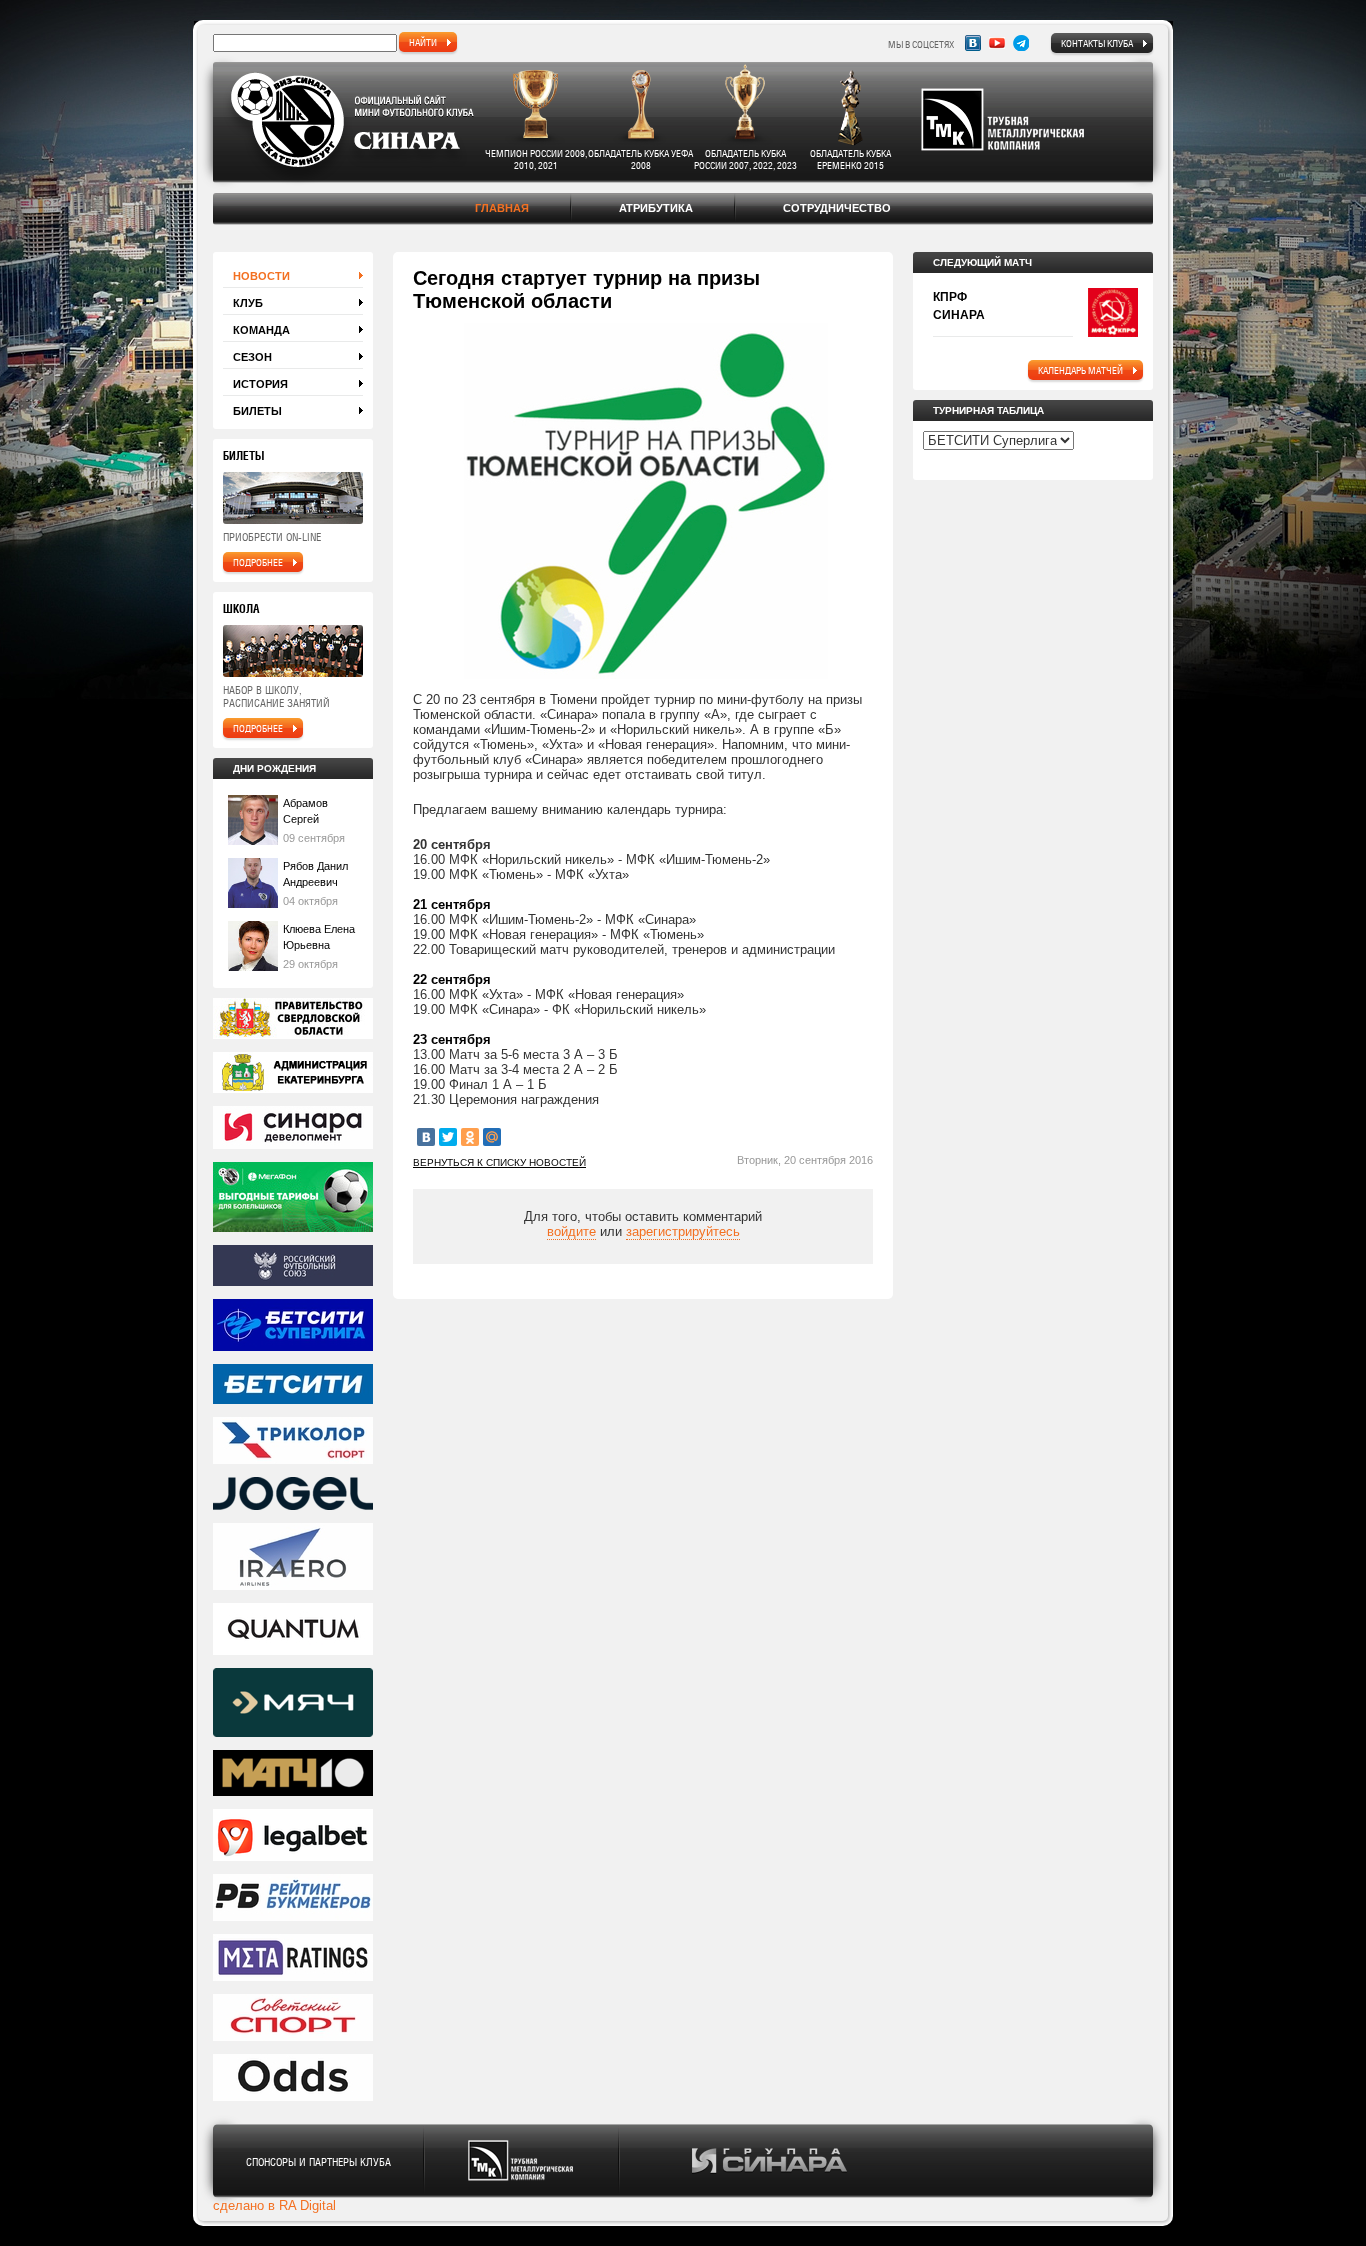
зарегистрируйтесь (683, 1231)
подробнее (258, 562)
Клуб (248, 303)
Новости (261, 276)
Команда (261, 330)
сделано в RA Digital (274, 2205)
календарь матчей (1080, 370)
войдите (571, 1231)
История (260, 384)
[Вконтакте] (973, 43)
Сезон (252, 357)
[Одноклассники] (470, 1137)
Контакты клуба (1097, 43)
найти (423, 42)
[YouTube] (997, 43)
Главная (502, 208)
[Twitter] (448, 1137)
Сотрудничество (837, 208)
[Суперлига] (293, 1326)
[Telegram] (1021, 43)
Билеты (257, 411)
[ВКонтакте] (426, 1137)
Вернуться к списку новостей (499, 1162)
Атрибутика (656, 208)
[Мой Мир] (492, 1137)
